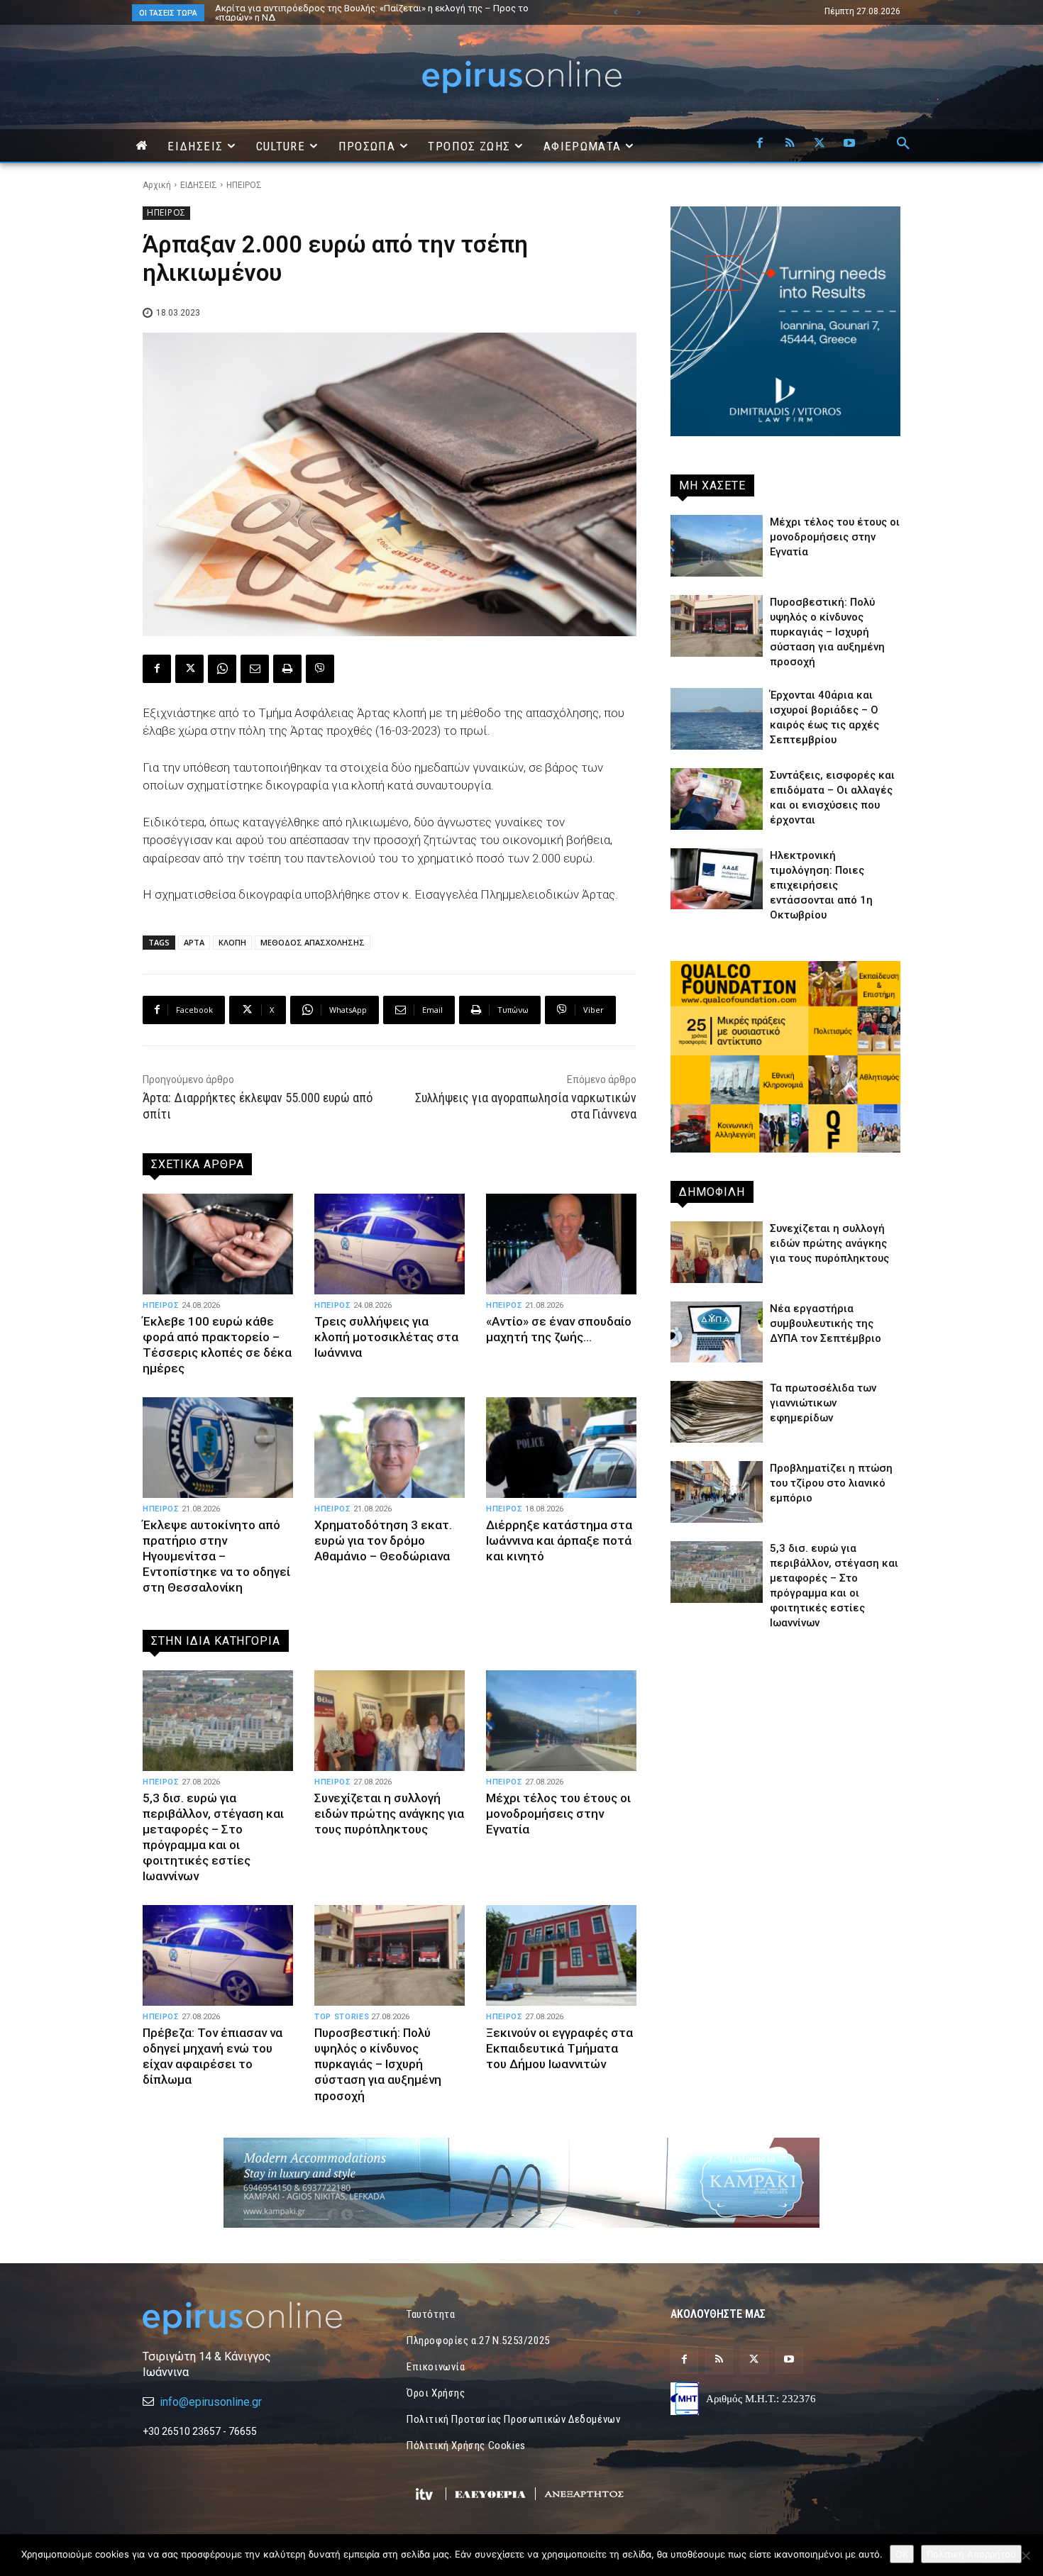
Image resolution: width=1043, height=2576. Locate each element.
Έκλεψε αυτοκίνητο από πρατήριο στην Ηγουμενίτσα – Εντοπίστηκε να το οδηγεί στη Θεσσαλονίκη (216, 1556)
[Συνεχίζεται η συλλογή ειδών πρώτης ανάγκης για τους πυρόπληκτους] (390, 1721)
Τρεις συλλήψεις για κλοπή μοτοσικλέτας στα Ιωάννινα (386, 1337)
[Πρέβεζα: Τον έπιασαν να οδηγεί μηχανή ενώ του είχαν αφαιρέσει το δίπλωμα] (218, 1955)
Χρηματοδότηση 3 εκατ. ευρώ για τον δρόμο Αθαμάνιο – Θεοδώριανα (383, 1540)
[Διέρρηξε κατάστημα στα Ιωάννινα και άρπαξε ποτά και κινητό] (561, 1448)
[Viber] (320, 669)
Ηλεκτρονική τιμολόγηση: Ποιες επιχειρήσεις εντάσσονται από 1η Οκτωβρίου (821, 885)
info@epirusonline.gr (211, 2402)
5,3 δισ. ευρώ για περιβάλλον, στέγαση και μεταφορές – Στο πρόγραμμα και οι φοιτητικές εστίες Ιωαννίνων (213, 1837)
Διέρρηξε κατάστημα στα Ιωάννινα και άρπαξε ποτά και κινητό (559, 1540)
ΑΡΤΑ (194, 942)
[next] (638, 12)
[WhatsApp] (222, 669)
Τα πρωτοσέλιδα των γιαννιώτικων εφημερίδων (823, 1403)
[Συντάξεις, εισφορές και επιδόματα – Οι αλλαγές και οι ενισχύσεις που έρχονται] (717, 799)
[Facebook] (760, 144)
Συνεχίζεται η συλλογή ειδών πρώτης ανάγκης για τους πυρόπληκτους (389, 1814)
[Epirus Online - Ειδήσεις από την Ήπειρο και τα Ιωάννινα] (258, 2318)
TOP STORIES (342, 2017)
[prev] (616, 12)
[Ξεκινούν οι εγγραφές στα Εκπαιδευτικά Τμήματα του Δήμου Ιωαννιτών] (561, 1955)
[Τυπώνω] (287, 669)
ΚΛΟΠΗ (232, 942)
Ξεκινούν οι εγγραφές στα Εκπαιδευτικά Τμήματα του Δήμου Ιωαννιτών (559, 2048)
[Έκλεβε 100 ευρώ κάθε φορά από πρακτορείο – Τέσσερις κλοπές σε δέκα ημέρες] (218, 1244)
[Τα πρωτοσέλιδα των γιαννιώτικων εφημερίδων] (717, 1412)
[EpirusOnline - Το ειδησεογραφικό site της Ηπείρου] (521, 77)
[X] (819, 144)
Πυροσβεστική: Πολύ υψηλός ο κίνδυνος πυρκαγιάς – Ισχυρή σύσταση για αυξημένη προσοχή (378, 2064)
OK (902, 2554)
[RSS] (790, 144)
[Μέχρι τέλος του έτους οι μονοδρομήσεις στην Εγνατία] (561, 1721)
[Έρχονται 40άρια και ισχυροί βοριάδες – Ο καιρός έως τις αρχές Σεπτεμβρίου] (717, 719)
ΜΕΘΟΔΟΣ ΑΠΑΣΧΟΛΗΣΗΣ (313, 942)
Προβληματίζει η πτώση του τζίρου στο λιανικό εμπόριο (831, 1483)
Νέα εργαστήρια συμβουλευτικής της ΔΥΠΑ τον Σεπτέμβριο (826, 1323)
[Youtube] (849, 144)
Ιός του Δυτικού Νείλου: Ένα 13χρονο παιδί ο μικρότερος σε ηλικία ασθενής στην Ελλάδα (387, 13)
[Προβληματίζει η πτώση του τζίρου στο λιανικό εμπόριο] (717, 1492)
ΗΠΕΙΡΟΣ (244, 185)
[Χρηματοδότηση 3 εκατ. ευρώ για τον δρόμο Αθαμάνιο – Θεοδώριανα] (390, 1448)
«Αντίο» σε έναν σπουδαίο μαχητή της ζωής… (559, 1329)
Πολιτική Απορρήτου (971, 2554)
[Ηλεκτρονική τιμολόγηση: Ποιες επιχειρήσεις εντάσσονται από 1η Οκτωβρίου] (717, 879)
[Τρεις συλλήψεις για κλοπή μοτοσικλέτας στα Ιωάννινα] (390, 1244)
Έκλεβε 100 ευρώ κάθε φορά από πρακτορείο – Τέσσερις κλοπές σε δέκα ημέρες (217, 1345)
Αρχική (157, 185)
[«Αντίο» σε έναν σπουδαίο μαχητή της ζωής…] (561, 1244)
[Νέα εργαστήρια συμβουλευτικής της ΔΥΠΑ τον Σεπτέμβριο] (717, 1332)
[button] (903, 144)
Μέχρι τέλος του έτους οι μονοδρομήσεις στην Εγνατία (558, 1814)
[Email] (255, 669)
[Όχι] (1025, 2555)
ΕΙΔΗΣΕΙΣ (199, 185)
